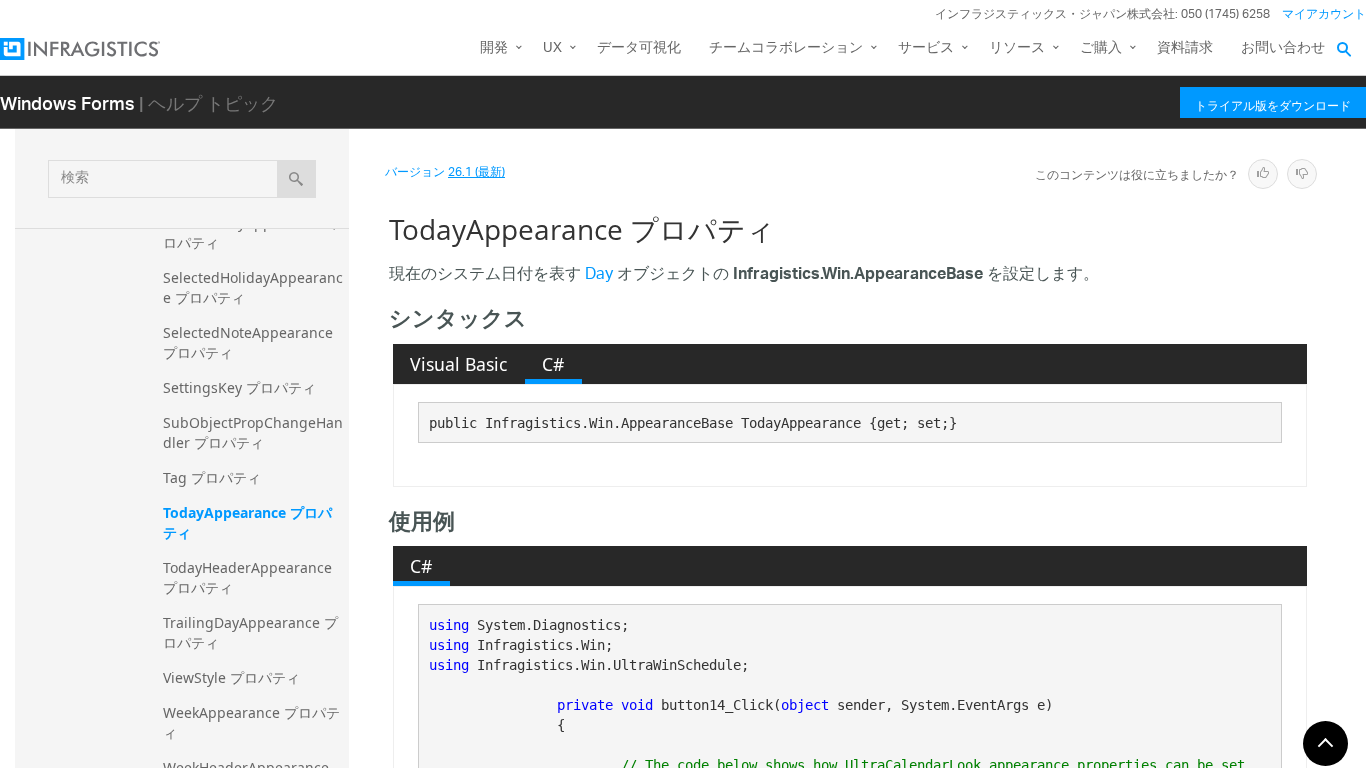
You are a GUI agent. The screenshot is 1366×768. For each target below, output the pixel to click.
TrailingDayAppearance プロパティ (250, 632)
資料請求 (1185, 48)
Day (599, 275)
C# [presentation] (553, 364)
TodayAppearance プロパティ (247, 522)
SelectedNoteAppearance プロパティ (250, 342)
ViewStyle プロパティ (231, 677)
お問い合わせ (1283, 48)
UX (552, 48)
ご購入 (1101, 48)
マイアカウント (1324, 14)
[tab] (459, 364)
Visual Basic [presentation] (458, 364)
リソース (1017, 48)
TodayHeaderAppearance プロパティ (249, 577)
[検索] (296, 179)
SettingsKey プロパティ (239, 387)
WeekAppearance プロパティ (251, 722)
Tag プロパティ (212, 477)
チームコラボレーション (786, 48)
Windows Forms (67, 102)
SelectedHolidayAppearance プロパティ (253, 287)
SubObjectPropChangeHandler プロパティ (253, 432)
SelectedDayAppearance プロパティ (253, 232)
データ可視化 (639, 48)
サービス (926, 48)
